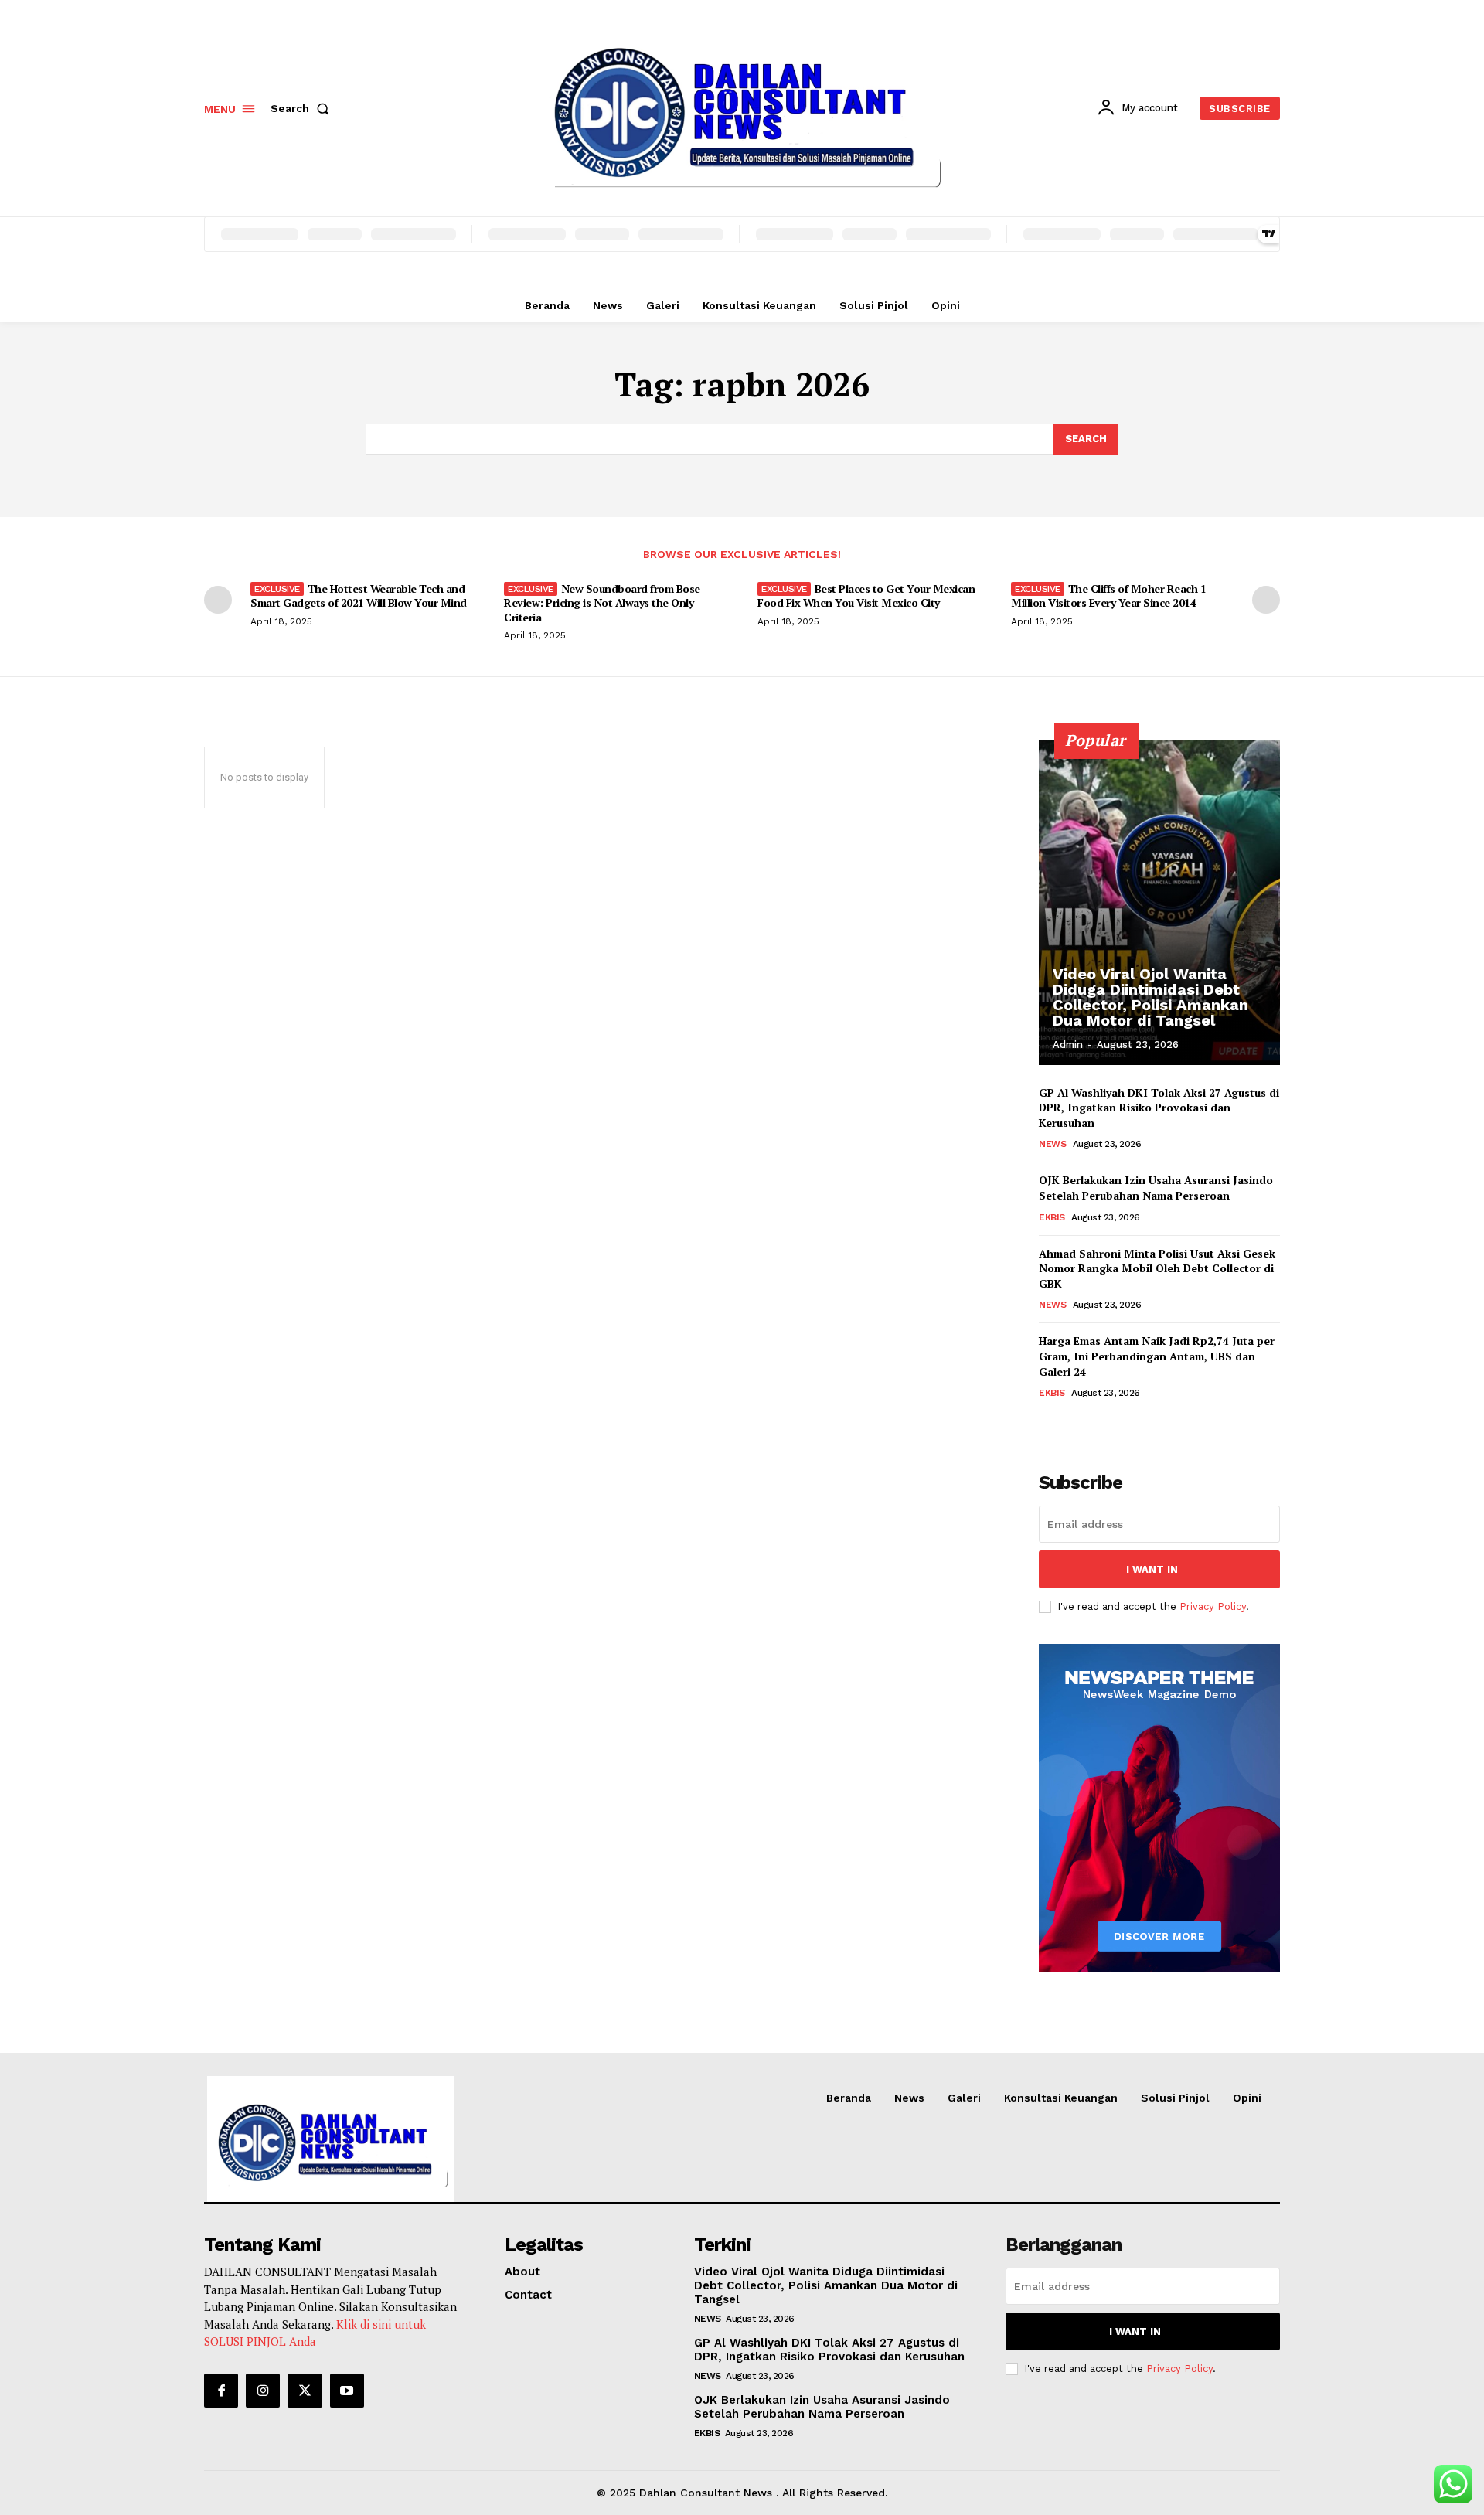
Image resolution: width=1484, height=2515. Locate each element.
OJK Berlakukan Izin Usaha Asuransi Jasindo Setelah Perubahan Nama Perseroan (1156, 1188)
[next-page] (1266, 600)
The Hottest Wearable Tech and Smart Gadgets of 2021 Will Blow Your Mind (359, 596)
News (1052, 1144)
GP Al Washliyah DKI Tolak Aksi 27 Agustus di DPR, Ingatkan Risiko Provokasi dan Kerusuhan (1159, 1108)
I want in (1152, 1569)
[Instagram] (263, 2391)
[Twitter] (305, 2391)
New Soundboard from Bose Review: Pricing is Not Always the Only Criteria (602, 602)
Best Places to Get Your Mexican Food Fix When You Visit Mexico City (866, 596)
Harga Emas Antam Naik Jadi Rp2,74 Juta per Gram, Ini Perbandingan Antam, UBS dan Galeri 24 (1157, 1356)
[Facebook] (221, 2391)
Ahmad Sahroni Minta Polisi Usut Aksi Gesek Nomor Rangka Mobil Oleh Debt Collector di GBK (1157, 1268)
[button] (303, 108)
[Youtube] (347, 2391)
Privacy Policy (1213, 1606)
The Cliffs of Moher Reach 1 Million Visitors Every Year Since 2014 (1108, 596)
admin (1068, 1045)
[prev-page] (218, 600)
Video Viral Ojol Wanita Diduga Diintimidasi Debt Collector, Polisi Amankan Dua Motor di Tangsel (1150, 997)
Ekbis (1052, 1217)
